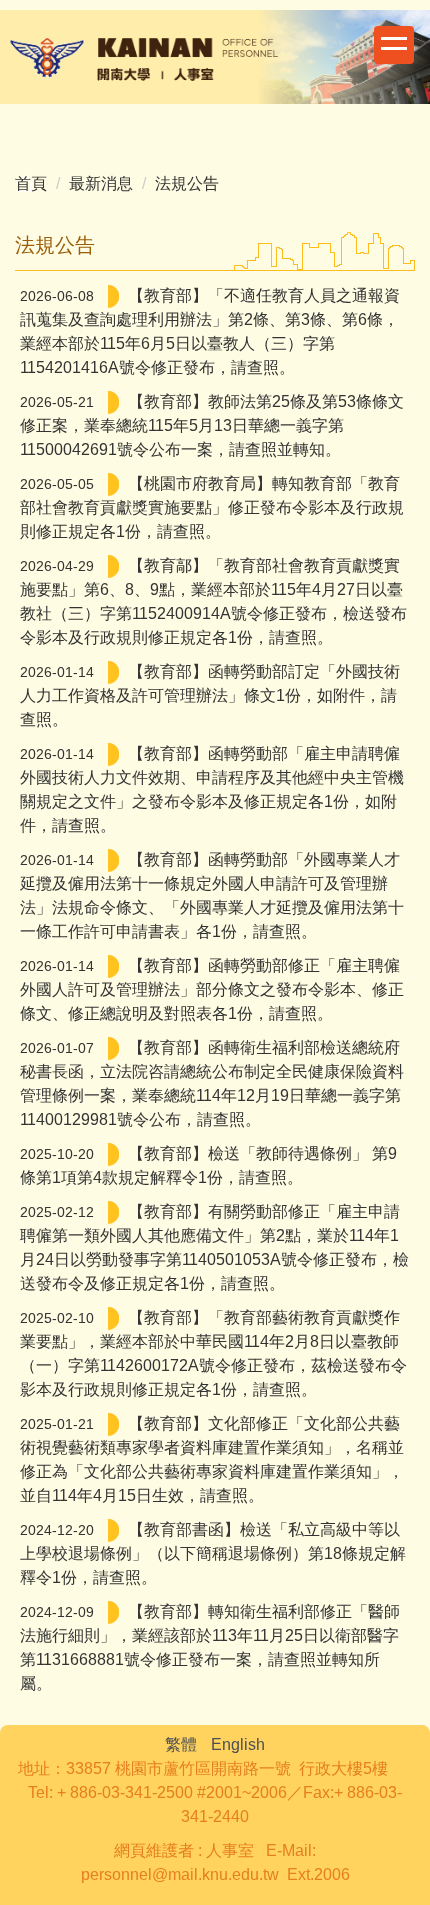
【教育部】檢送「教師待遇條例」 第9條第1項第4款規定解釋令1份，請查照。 (208, 1165)
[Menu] (394, 45)
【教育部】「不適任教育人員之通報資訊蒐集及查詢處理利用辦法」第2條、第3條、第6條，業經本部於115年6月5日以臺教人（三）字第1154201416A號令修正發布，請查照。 (210, 331)
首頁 (31, 183)
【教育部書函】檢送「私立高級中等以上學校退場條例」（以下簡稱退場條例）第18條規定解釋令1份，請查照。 (213, 1553)
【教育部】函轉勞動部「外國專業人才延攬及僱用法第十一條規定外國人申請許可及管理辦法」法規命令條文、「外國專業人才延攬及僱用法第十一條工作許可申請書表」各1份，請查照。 (212, 895)
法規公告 (187, 183)
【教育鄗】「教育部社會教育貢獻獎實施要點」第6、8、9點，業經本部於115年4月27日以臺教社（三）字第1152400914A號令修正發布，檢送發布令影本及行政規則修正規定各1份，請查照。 (213, 601)
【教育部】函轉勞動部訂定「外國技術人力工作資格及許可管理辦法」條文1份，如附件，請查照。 (210, 695)
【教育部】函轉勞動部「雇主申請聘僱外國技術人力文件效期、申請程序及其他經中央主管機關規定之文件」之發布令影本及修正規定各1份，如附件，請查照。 (212, 789)
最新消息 (101, 183)
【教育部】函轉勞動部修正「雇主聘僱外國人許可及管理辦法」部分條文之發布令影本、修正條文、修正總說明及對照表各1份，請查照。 (212, 989)
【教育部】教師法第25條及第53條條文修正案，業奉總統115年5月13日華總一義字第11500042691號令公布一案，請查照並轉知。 (212, 425)
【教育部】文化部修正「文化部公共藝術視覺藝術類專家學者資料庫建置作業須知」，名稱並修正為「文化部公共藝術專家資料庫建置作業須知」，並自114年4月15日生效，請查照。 (212, 1459)
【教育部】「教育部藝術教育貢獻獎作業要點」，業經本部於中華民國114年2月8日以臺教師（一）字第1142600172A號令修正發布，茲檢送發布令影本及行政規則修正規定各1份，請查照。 (213, 1353)
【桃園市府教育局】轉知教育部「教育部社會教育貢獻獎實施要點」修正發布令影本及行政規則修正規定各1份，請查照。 (212, 507)
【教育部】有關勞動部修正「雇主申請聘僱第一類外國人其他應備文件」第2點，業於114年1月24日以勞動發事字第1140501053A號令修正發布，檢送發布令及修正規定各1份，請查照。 (214, 1247)
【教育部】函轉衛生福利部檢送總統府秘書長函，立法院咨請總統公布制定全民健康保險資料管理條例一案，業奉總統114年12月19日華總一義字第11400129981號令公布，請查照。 (212, 1083)
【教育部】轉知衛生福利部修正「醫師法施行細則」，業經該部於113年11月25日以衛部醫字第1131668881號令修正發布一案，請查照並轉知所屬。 (210, 1647)
